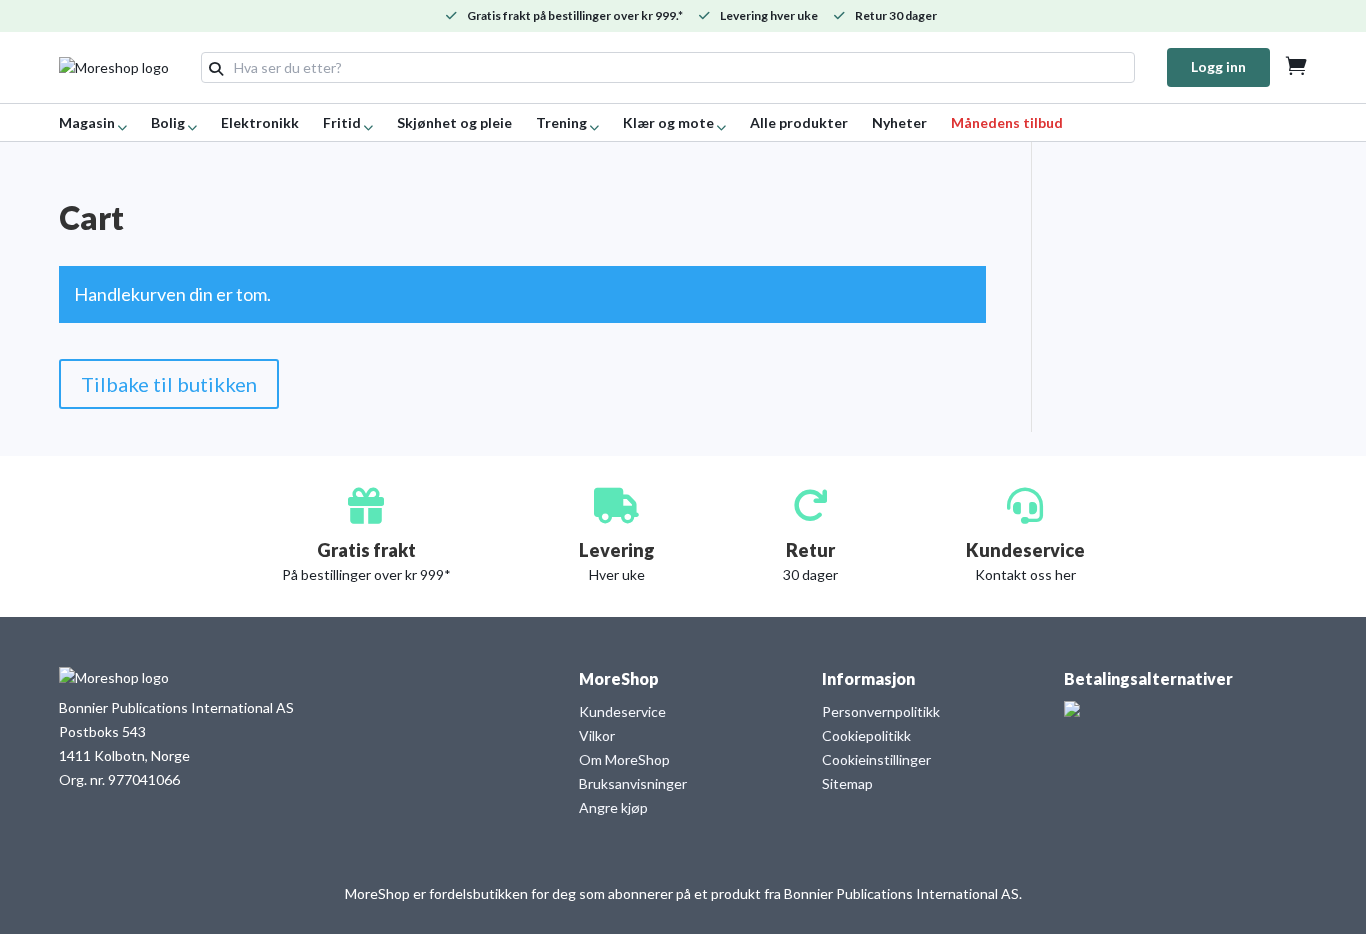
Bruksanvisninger (633, 783)
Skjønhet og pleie (454, 122)
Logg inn (1218, 66)
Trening (561, 122)
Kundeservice (622, 711)
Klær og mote (668, 122)
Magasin (87, 122)
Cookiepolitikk (866, 735)
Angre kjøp (613, 807)
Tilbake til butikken (169, 384)
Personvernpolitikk (881, 711)
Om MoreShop (624, 759)
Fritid (342, 122)
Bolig (168, 122)
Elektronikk (260, 122)
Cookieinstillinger (876, 759)
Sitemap (847, 783)
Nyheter (899, 122)
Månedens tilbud (1007, 122)
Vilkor (597, 735)
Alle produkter (799, 122)
